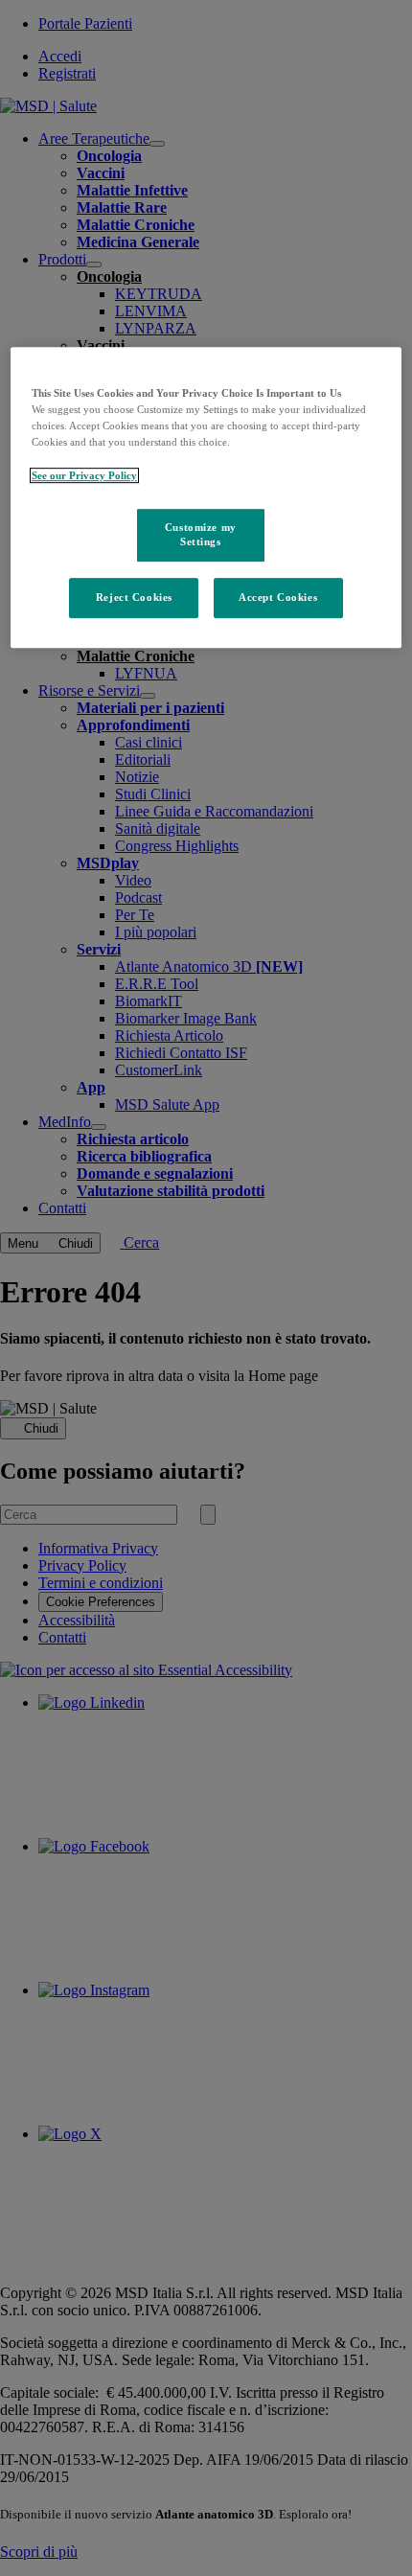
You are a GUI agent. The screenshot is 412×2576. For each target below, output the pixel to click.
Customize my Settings (201, 535)
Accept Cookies (278, 598)
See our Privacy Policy (84, 475)
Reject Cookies (134, 598)
